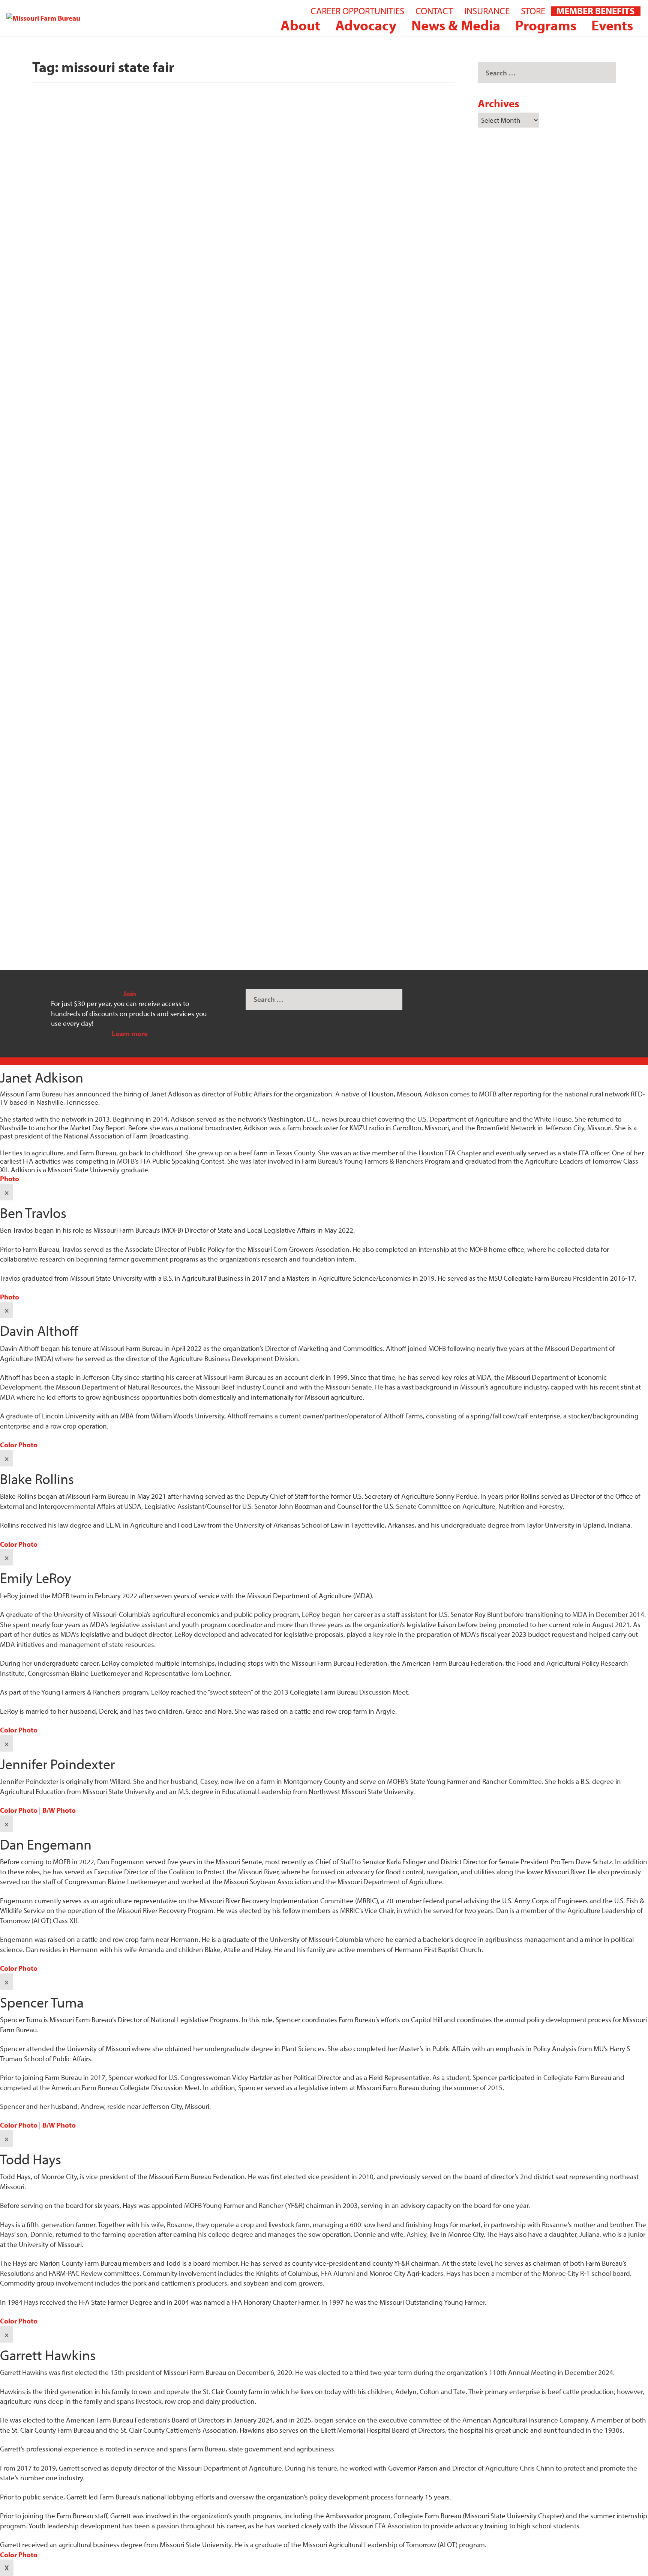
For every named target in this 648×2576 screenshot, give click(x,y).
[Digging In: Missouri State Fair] (164, 773)
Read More (63, 401)
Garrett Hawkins (68, 635)
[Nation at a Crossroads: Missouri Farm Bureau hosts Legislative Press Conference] (244, 217)
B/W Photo (59, 1810)
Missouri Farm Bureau (75, 371)
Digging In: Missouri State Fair (114, 865)
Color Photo (19, 1445)
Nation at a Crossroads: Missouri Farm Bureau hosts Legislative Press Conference (244, 357)
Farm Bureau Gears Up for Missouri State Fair (151, 621)
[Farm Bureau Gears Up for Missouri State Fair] (182, 519)
